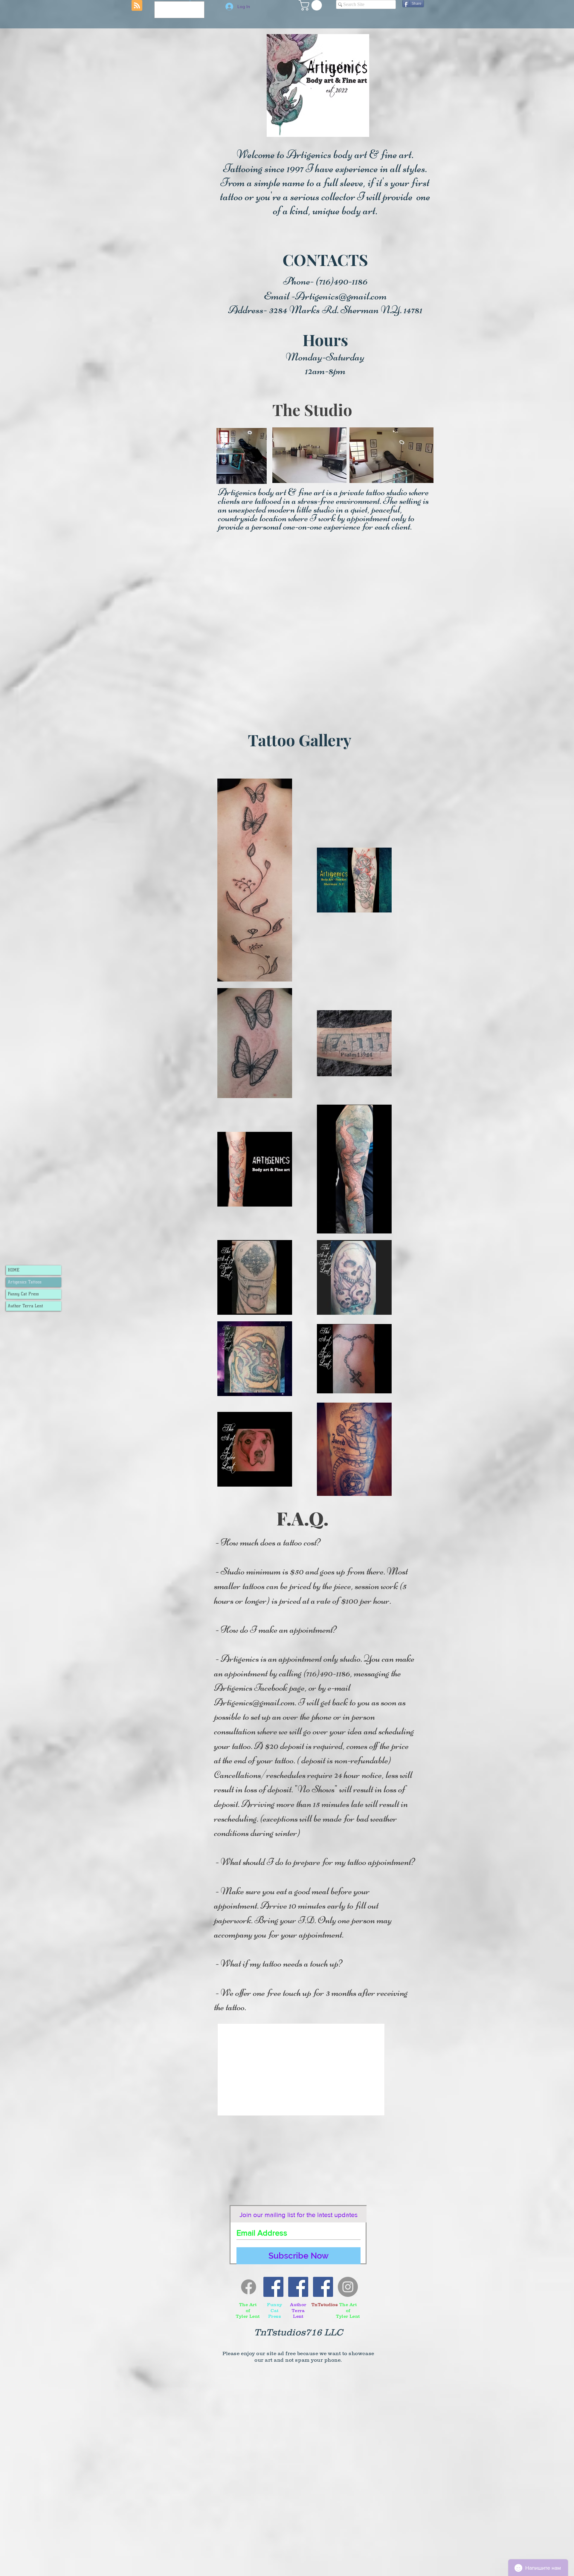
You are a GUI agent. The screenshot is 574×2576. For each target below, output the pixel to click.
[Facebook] (249, 2287)
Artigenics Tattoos (25, 1282)
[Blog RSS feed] (137, 6)
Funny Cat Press (23, 1294)
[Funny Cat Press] (273, 2287)
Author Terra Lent (25, 1306)
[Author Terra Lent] (298, 2287)
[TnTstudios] (323, 2287)
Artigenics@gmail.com (341, 296)
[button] (312, 5)
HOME (14, 1270)
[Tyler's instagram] (348, 2287)
